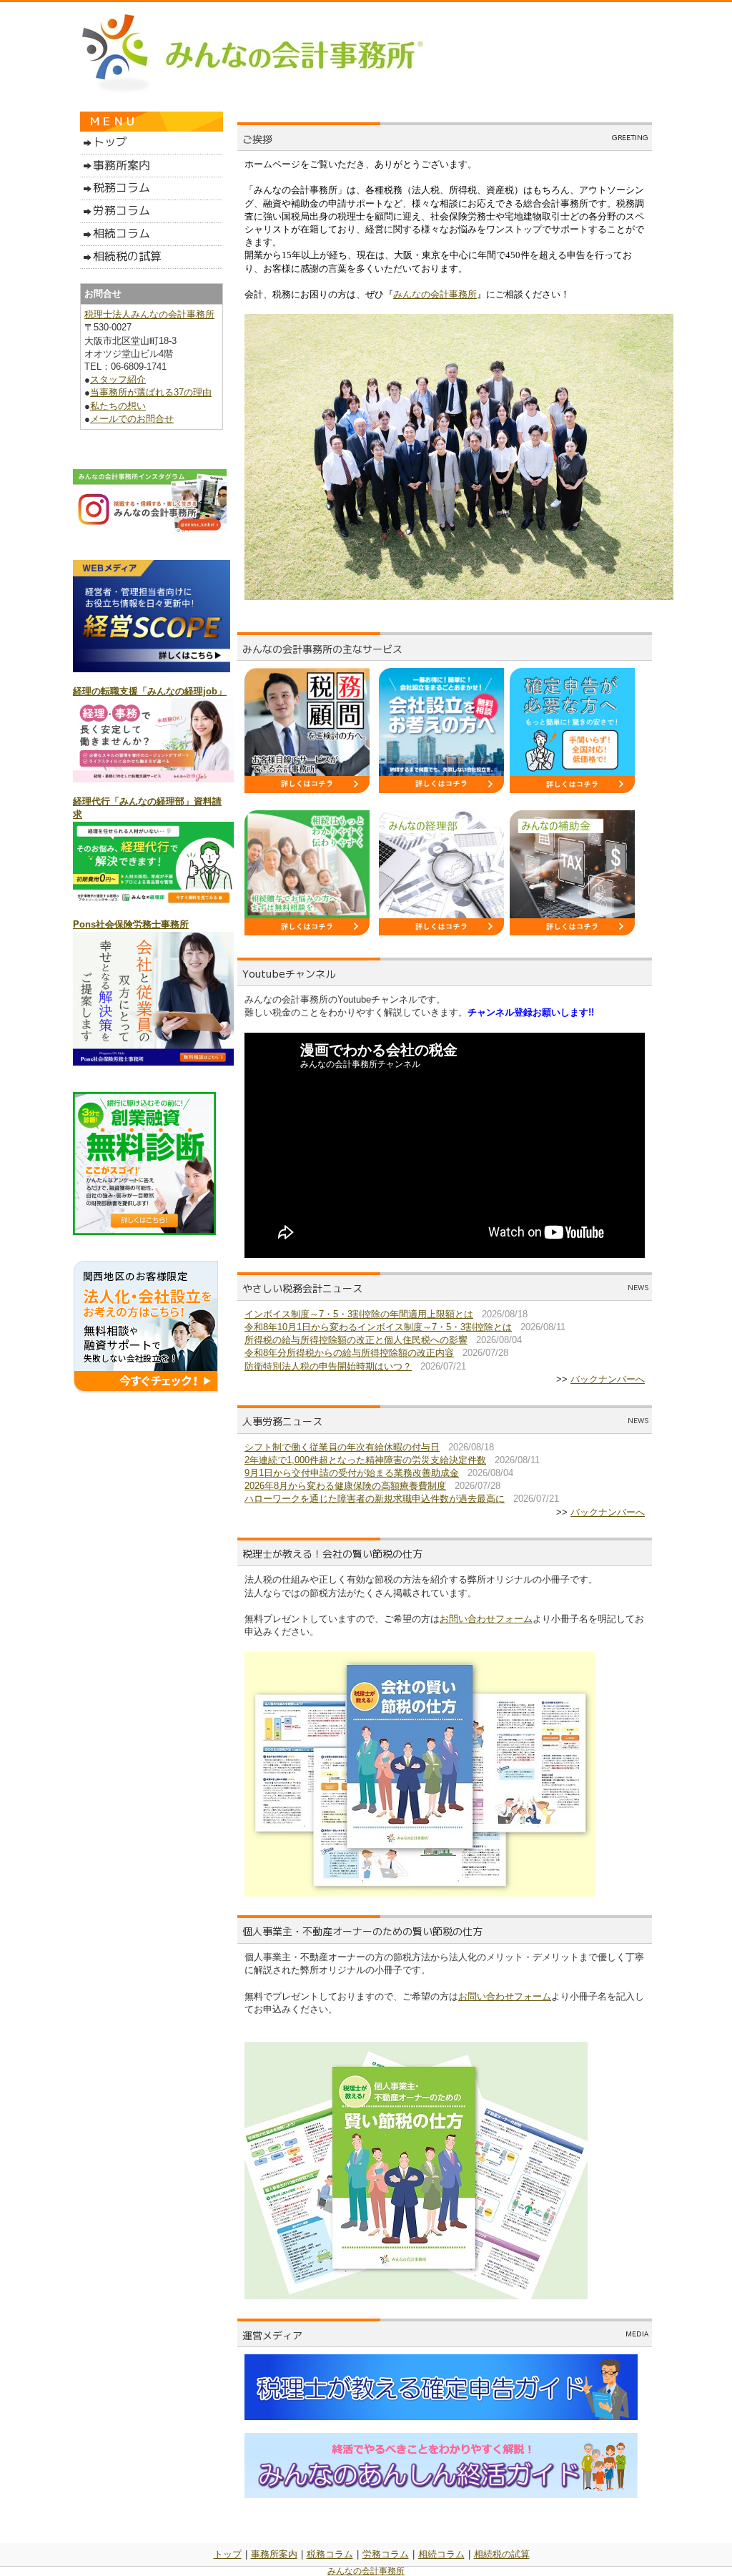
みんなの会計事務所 (435, 294)
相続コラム (441, 2554)
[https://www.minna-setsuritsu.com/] (441, 790)
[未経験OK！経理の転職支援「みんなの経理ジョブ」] (153, 779)
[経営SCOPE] (152, 669)
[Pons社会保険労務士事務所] (153, 1062)
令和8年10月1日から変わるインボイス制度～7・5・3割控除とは (378, 1327)
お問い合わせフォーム (486, 1619)
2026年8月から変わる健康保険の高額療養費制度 (345, 1486)
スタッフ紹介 (118, 379)
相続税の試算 (502, 2554)
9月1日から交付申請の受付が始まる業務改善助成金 (352, 1473)
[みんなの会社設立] (145, 1391)
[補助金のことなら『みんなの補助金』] (572, 932)
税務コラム (330, 2554)
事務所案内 (274, 2554)
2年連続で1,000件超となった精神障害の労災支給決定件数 (365, 1460)
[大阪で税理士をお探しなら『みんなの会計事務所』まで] (307, 790)
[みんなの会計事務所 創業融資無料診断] (144, 1232)
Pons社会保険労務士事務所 (131, 924)
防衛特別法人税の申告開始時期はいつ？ (328, 1366)
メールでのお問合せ (132, 419)
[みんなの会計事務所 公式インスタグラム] (150, 531)
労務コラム (386, 2554)
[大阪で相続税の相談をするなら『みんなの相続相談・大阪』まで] (307, 932)
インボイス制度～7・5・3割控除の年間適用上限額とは (359, 1314)
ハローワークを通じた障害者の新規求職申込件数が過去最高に (375, 1499)
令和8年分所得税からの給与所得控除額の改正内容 (349, 1353)
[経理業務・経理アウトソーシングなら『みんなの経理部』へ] (441, 932)
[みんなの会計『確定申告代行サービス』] (572, 790)
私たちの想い (118, 406)
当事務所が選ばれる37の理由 (151, 392)
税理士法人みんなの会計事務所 (149, 314)
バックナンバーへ (608, 1379)
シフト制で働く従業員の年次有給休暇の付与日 (342, 1447)
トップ (228, 2554)
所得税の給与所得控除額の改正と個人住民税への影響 (356, 1340)
